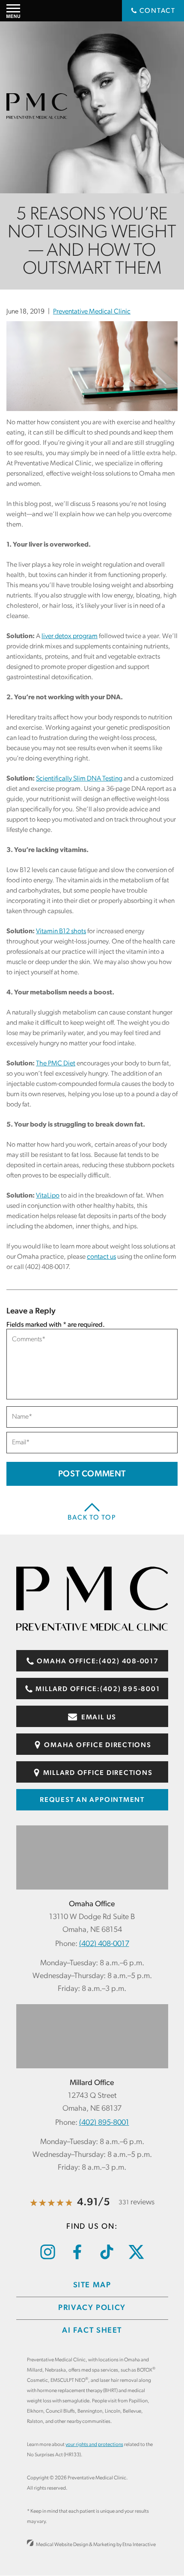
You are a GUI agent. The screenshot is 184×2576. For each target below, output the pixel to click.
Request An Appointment (92, 1800)
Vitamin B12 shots (61, 932)
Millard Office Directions (98, 1773)
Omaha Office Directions (98, 1745)
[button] (13, 11)
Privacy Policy (92, 2308)
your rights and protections (94, 2445)
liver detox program (70, 636)
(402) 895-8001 (104, 2123)
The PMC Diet (56, 1064)
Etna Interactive (139, 2545)
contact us (101, 1257)
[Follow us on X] (136, 2257)
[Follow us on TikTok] (107, 2258)
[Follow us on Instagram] (48, 2258)
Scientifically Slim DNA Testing (79, 779)
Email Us (98, 1718)
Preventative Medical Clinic (92, 312)
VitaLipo (48, 1196)
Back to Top (92, 1518)
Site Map (92, 2286)
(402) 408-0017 (104, 1944)
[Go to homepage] (92, 1629)
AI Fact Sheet (92, 2331)
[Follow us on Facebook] (77, 2258)
